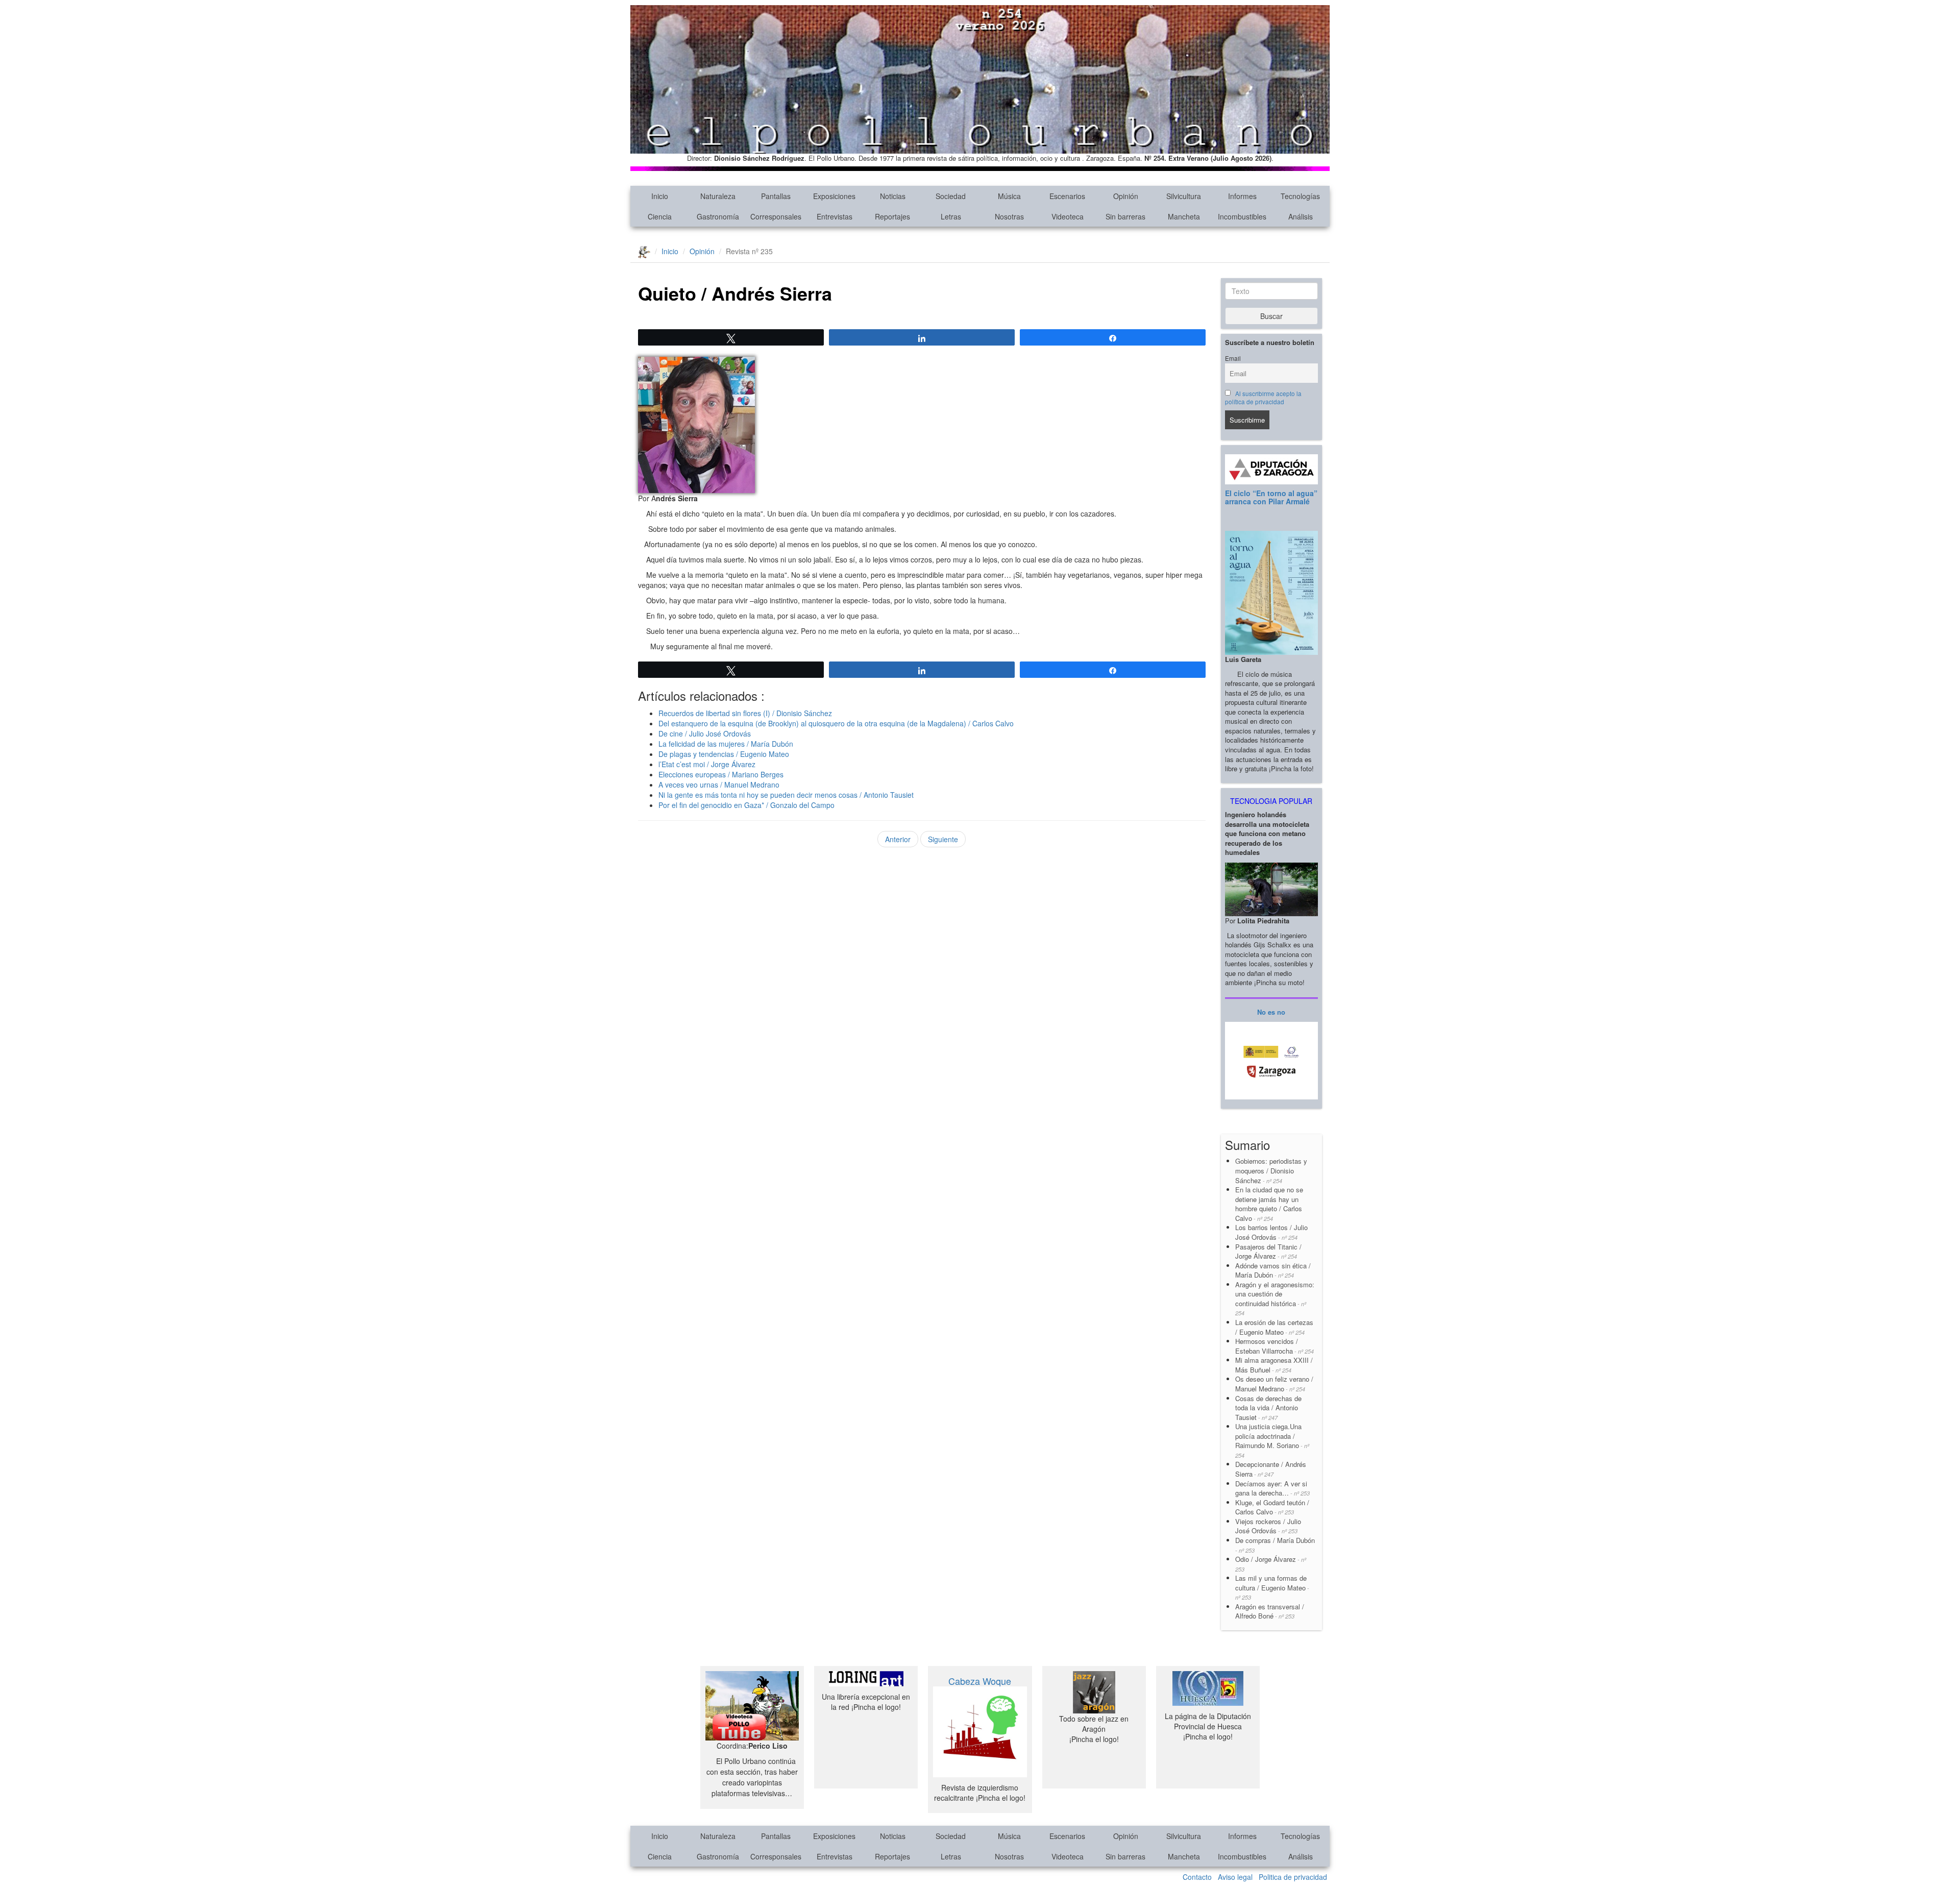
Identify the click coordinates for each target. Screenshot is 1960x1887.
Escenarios (1067, 196)
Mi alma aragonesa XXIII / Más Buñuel (1274, 1365)
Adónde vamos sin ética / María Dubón (1273, 1270)
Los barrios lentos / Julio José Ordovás (1271, 1232)
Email (1233, 358)
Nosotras (1009, 216)
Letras (951, 216)
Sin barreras (1125, 216)
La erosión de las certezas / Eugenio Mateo (1274, 1327)
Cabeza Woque (980, 1681)
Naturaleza (718, 196)
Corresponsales (776, 216)
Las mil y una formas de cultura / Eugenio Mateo (1272, 1587)
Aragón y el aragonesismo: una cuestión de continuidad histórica (1275, 1298)
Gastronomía (718, 216)
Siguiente (943, 839)
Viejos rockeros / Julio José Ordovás (1268, 1526)
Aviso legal (1235, 1877)
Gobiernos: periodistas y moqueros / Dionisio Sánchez (1272, 1170)
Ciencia (660, 216)
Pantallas (776, 196)
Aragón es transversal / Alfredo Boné (1270, 1611)
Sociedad (951, 196)
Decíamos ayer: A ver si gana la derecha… (1272, 1488)
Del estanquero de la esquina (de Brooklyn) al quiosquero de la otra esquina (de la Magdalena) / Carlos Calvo (836, 723)
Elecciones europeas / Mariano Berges (721, 774)
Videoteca (1068, 216)
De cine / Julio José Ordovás (705, 733)
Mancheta (1184, 216)
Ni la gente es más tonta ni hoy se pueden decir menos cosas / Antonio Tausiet (786, 795)
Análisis (1301, 216)
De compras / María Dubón (1275, 1545)
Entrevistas (835, 216)
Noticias (893, 196)
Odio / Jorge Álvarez (1271, 1564)
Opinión (1126, 196)
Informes (1242, 196)
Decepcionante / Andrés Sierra (1271, 1469)
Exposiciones (834, 196)
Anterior (898, 839)
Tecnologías (1300, 196)
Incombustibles (1242, 216)
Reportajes (892, 216)
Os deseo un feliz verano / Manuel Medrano (1274, 1384)
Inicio (660, 196)
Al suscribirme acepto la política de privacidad (1264, 398)
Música (1009, 196)
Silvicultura (1184, 196)
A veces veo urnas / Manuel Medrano (719, 785)
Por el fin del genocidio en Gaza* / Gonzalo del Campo (746, 805)
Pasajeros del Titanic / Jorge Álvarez (1268, 1252)
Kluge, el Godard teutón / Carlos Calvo (1272, 1507)
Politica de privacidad (1293, 1877)
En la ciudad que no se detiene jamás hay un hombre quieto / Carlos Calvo (1269, 1204)
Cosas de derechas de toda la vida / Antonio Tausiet (1268, 1408)
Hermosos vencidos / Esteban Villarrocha (1275, 1346)
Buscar (1271, 316)
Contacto (1197, 1877)
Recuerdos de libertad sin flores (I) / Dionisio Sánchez (745, 713)
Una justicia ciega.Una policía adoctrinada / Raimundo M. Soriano (1272, 1440)
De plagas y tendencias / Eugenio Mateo (724, 754)
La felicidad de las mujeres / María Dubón (726, 744)
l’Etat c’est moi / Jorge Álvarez (707, 764)
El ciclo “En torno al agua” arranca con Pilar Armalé (1271, 497)
